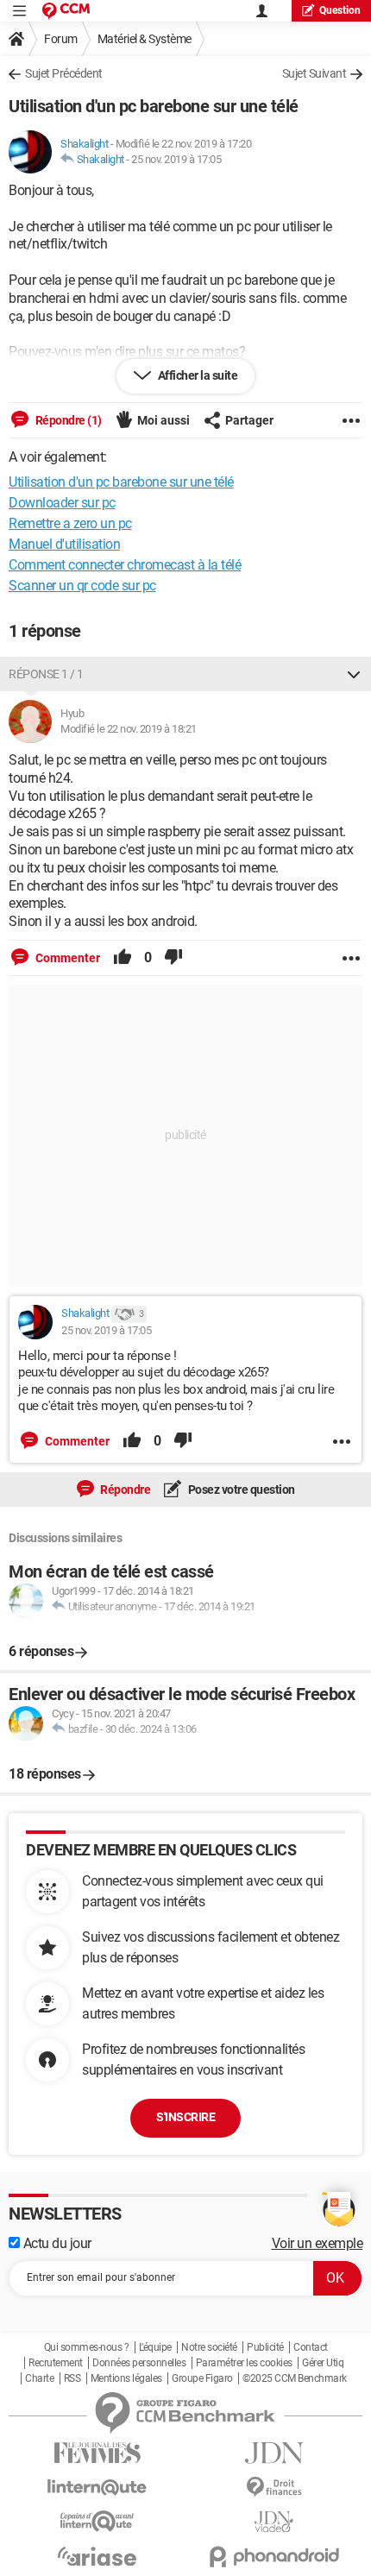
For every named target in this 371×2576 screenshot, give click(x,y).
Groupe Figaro (202, 2378)
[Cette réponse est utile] (123, 958)
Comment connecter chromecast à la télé (125, 565)
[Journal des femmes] (97, 2453)
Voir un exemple (318, 2243)
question (340, 10)
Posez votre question (240, 1490)
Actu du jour (56, 2243)
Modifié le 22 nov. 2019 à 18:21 (129, 729)
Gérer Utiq (323, 2363)
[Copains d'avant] (97, 2521)
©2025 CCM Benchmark (295, 2378)
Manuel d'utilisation (64, 544)
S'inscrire (185, 2117)
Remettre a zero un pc (70, 523)
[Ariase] (97, 2556)
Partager (249, 420)
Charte (39, 2378)
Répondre (125, 1490)
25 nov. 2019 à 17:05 (176, 159)
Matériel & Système (145, 39)
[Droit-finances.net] (274, 2488)
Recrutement (56, 2363)
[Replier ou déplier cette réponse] (354, 674)
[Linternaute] (97, 2488)
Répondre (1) (67, 420)
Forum (61, 39)
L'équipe (155, 2347)
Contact (311, 2347)
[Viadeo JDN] (274, 2522)
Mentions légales (126, 2378)
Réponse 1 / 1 (46, 674)
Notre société (209, 2347)
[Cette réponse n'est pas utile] (173, 958)
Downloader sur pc (62, 503)
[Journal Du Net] (274, 2453)
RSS (72, 2378)
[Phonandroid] (274, 2557)
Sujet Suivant (314, 73)
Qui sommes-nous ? (87, 2347)
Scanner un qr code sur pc (82, 586)
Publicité (265, 2347)
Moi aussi (163, 420)
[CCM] (66, 11)
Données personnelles (139, 2363)
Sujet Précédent (64, 73)
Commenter (66, 958)
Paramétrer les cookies (244, 2363)
